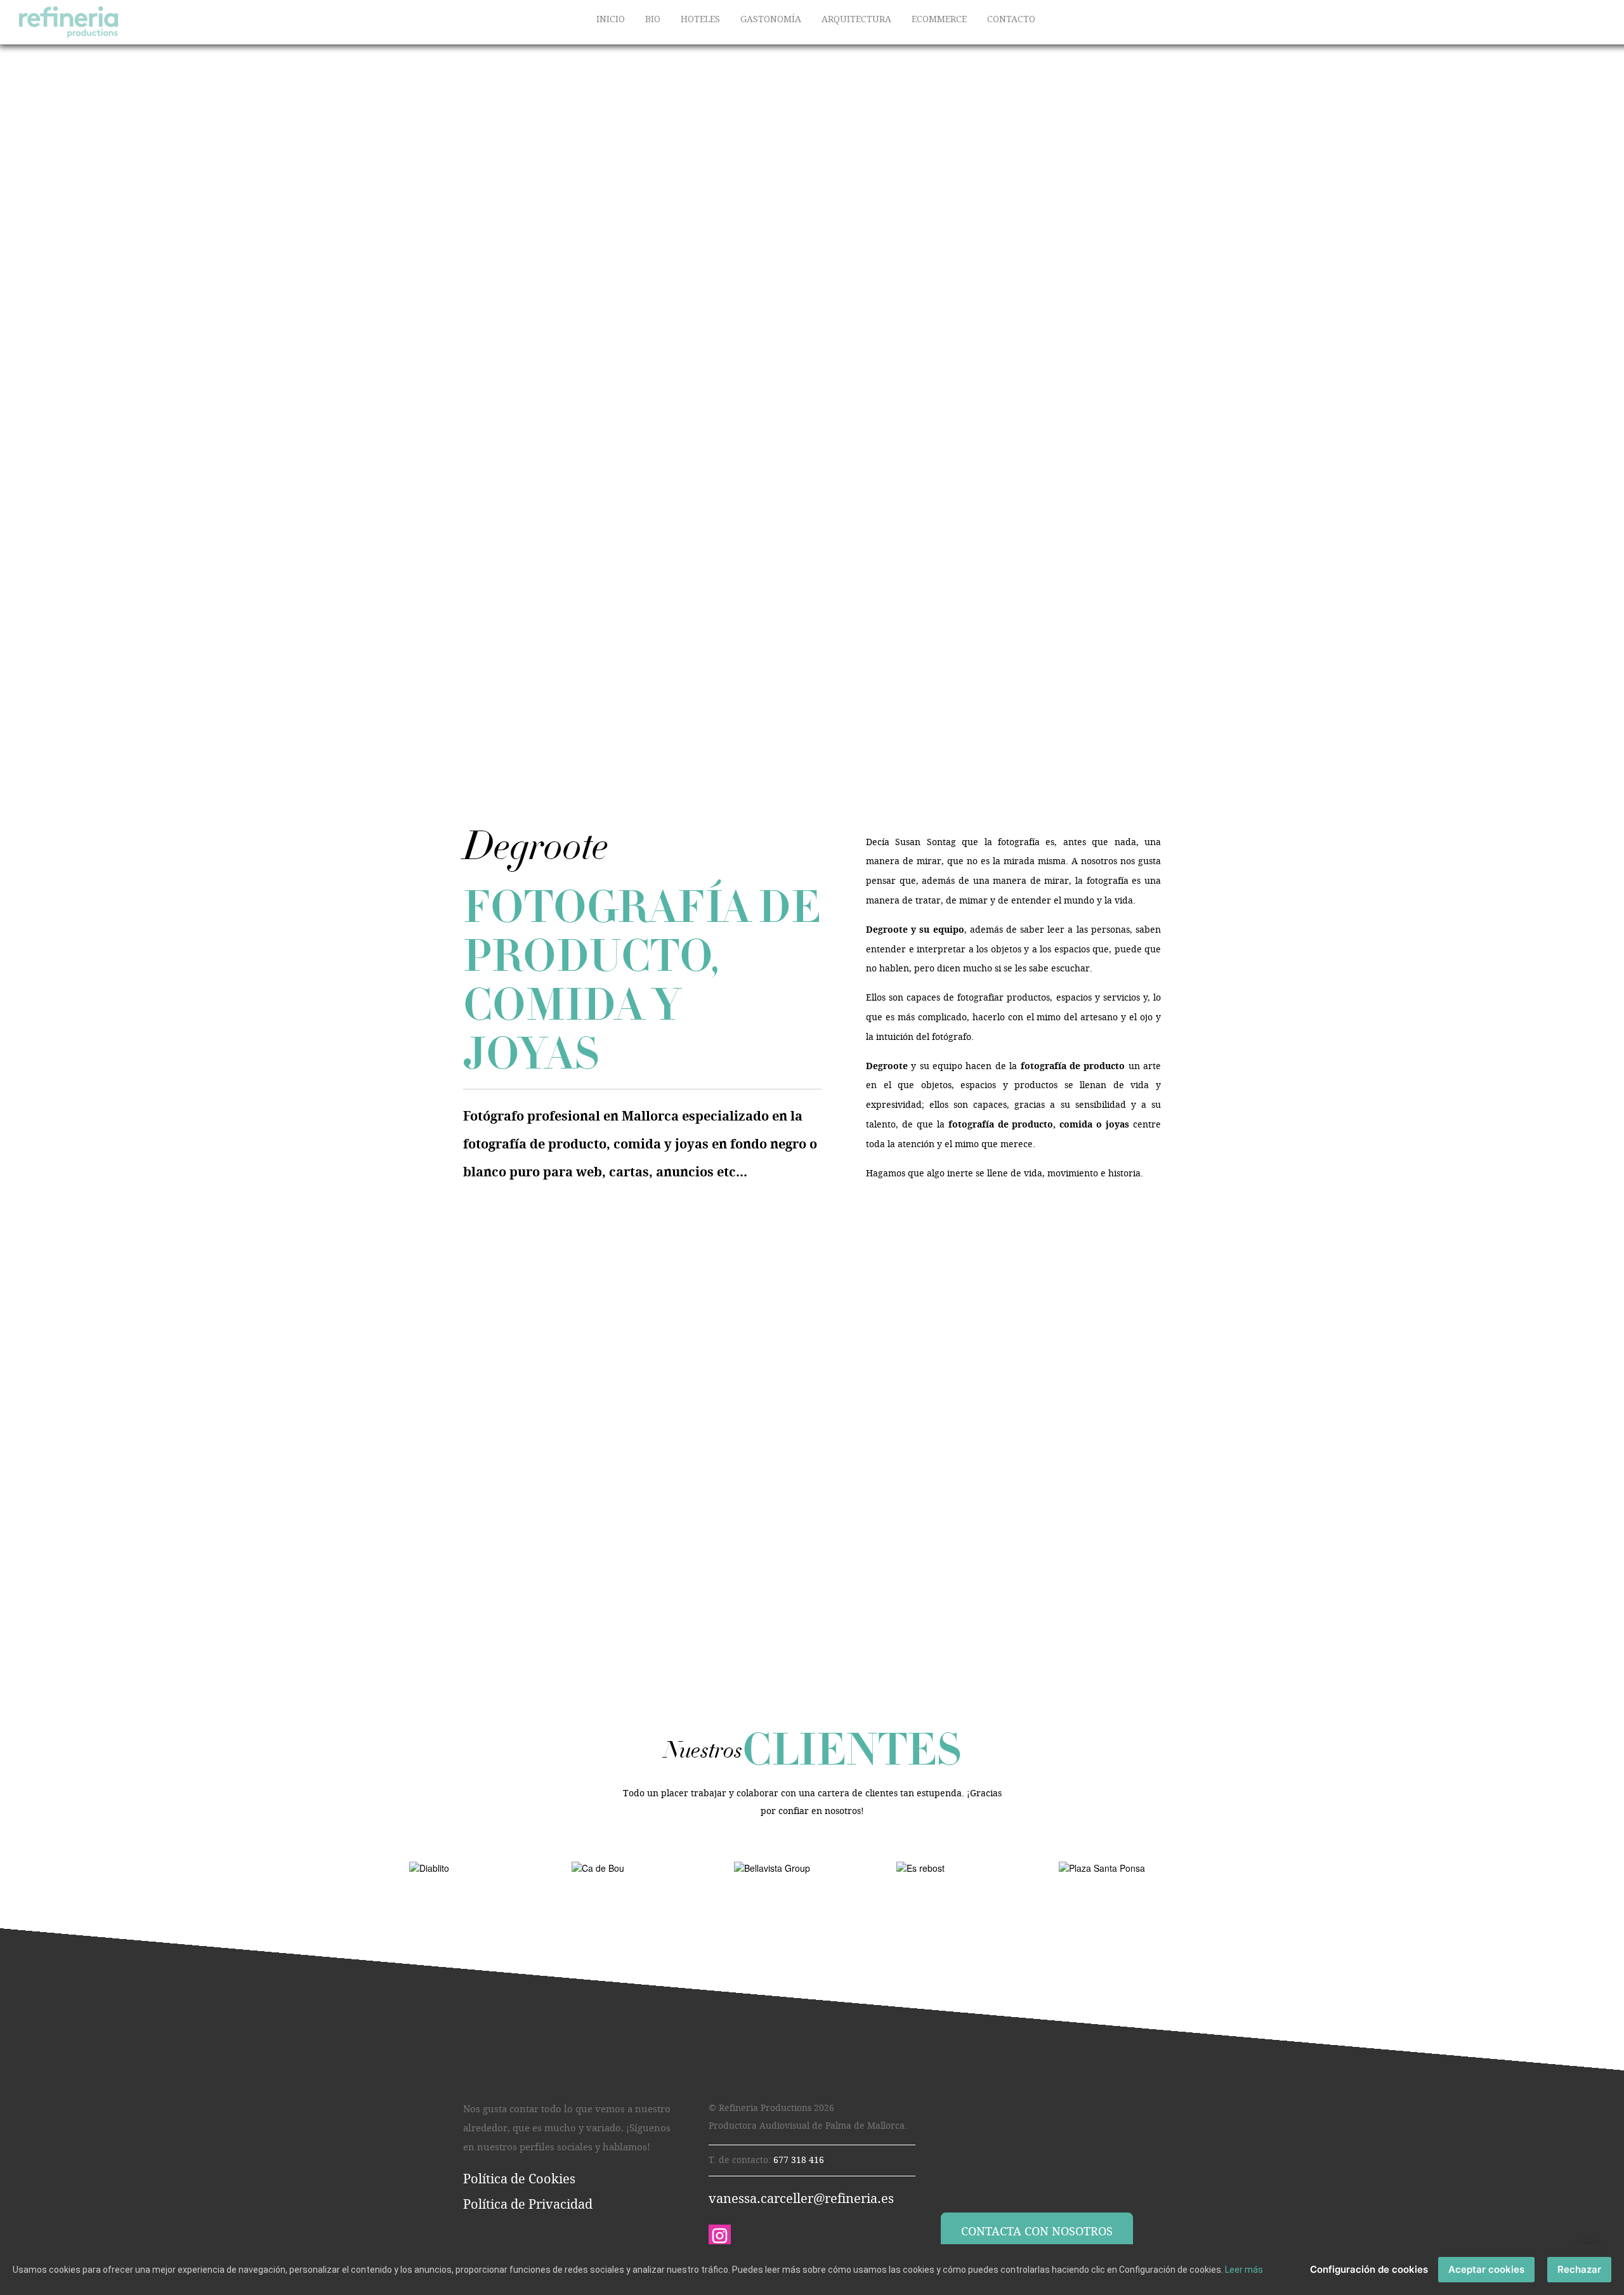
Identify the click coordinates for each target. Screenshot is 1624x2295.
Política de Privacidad (528, 2204)
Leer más (1244, 2270)
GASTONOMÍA (771, 19)
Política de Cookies (519, 2179)
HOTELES (700, 19)
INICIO (611, 19)
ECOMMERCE (939, 19)
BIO (653, 19)
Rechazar (1579, 2269)
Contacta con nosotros (1037, 2232)
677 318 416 (799, 2160)
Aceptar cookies (1486, 2269)
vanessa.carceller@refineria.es (801, 2199)
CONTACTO (1011, 19)
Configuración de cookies (1369, 2269)
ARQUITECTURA (856, 19)
